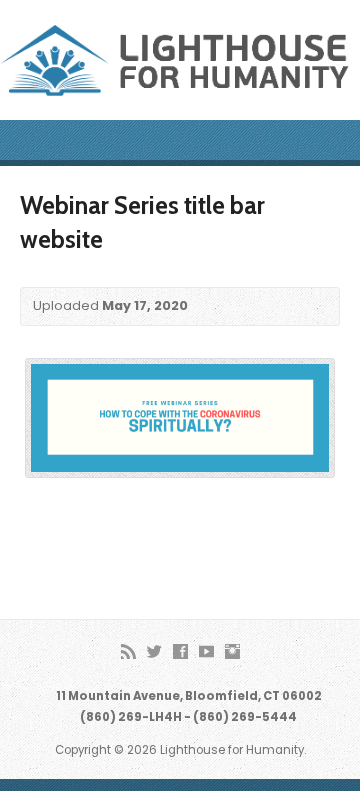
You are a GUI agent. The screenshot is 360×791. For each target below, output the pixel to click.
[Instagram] (232, 651)
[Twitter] (154, 651)
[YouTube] (206, 651)
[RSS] (128, 651)
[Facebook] (180, 651)
